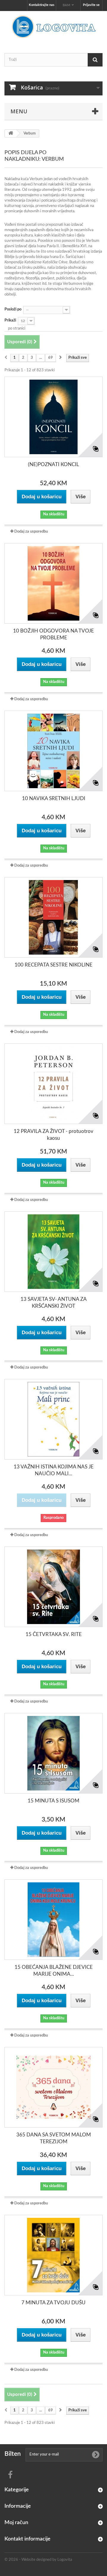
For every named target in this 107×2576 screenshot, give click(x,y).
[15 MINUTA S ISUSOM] (53, 1753)
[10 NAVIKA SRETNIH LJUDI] (53, 751)
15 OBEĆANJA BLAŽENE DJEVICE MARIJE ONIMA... (54, 1971)
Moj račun (16, 2523)
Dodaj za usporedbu (31, 532)
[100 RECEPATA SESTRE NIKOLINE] (53, 917)
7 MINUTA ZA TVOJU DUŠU (53, 2303)
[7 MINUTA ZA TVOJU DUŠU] (53, 2255)
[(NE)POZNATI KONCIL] (53, 417)
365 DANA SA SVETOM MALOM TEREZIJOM (54, 2138)
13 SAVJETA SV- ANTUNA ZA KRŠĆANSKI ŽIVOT (54, 1303)
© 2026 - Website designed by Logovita (38, 2560)
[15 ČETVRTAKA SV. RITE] (53, 1587)
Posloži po (13, 309)
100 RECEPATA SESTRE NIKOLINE (53, 965)
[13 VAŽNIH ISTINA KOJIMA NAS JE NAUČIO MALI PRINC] (53, 1419)
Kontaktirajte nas (42, 5)
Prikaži (10, 320)
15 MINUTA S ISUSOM (53, 1801)
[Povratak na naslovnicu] (11, 133)
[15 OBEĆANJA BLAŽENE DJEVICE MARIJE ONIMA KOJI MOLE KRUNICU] (53, 1920)
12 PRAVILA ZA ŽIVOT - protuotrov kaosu (53, 1135)
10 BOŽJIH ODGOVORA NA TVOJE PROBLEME (53, 634)
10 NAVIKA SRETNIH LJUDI (54, 798)
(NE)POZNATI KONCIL (53, 464)
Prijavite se (91, 5)
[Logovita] (53, 27)
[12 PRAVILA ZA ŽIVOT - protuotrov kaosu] (53, 1084)
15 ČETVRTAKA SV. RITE (54, 1634)
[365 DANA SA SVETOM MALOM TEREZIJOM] (53, 2087)
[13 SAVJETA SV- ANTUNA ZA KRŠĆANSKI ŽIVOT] (53, 1252)
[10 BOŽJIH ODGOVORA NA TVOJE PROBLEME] (53, 583)
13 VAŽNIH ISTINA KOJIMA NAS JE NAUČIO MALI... (54, 1470)
